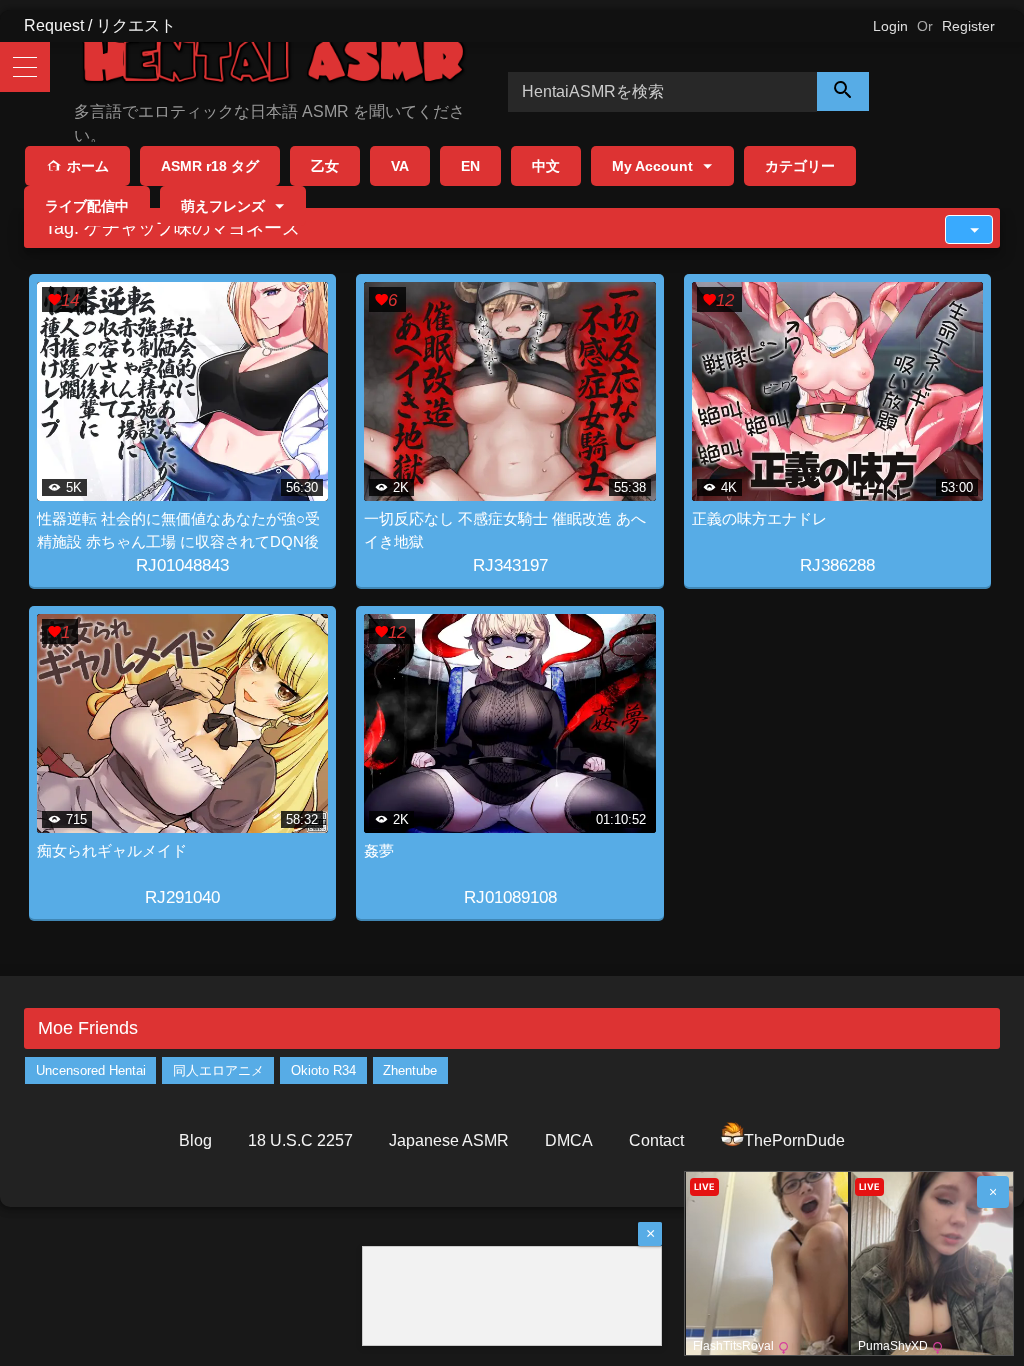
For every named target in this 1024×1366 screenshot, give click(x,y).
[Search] (843, 91)
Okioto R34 (323, 1070)
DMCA (569, 1140)
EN (470, 166)
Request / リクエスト (100, 25)
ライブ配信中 (87, 206)
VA (400, 166)
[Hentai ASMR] (262, 63)
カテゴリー (800, 166)
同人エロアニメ (218, 1070)
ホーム (88, 166)
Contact (656, 1140)
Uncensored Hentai (91, 1070)
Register (968, 26)
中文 (546, 166)
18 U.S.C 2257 (300, 1140)
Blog (195, 1140)
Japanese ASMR (449, 1140)
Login (890, 26)
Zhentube (410, 1070)
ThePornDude (794, 1140)
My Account (652, 166)
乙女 (325, 166)
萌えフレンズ (223, 206)
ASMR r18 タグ (210, 166)
